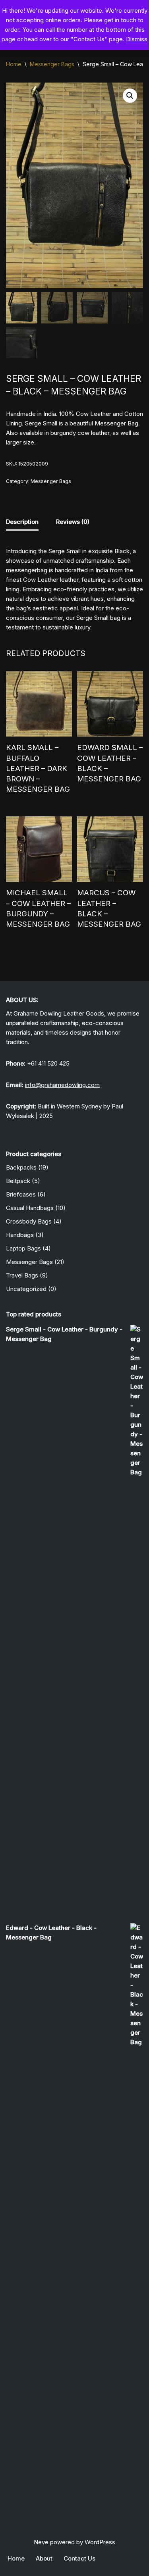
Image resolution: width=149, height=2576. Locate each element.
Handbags (20, 1235)
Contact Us (79, 2558)
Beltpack (18, 1181)
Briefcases (21, 1194)
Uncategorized (26, 1289)
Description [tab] (22, 522)
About (44, 2558)
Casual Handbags (30, 1208)
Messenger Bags (52, 64)
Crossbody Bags (29, 1221)
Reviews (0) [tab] (73, 522)
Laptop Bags (23, 1248)
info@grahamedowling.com (62, 1085)
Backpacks (21, 1167)
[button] (130, 96)
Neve (41, 2542)
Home (14, 64)
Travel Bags (22, 1275)
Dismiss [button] (137, 39)
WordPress (100, 2542)
